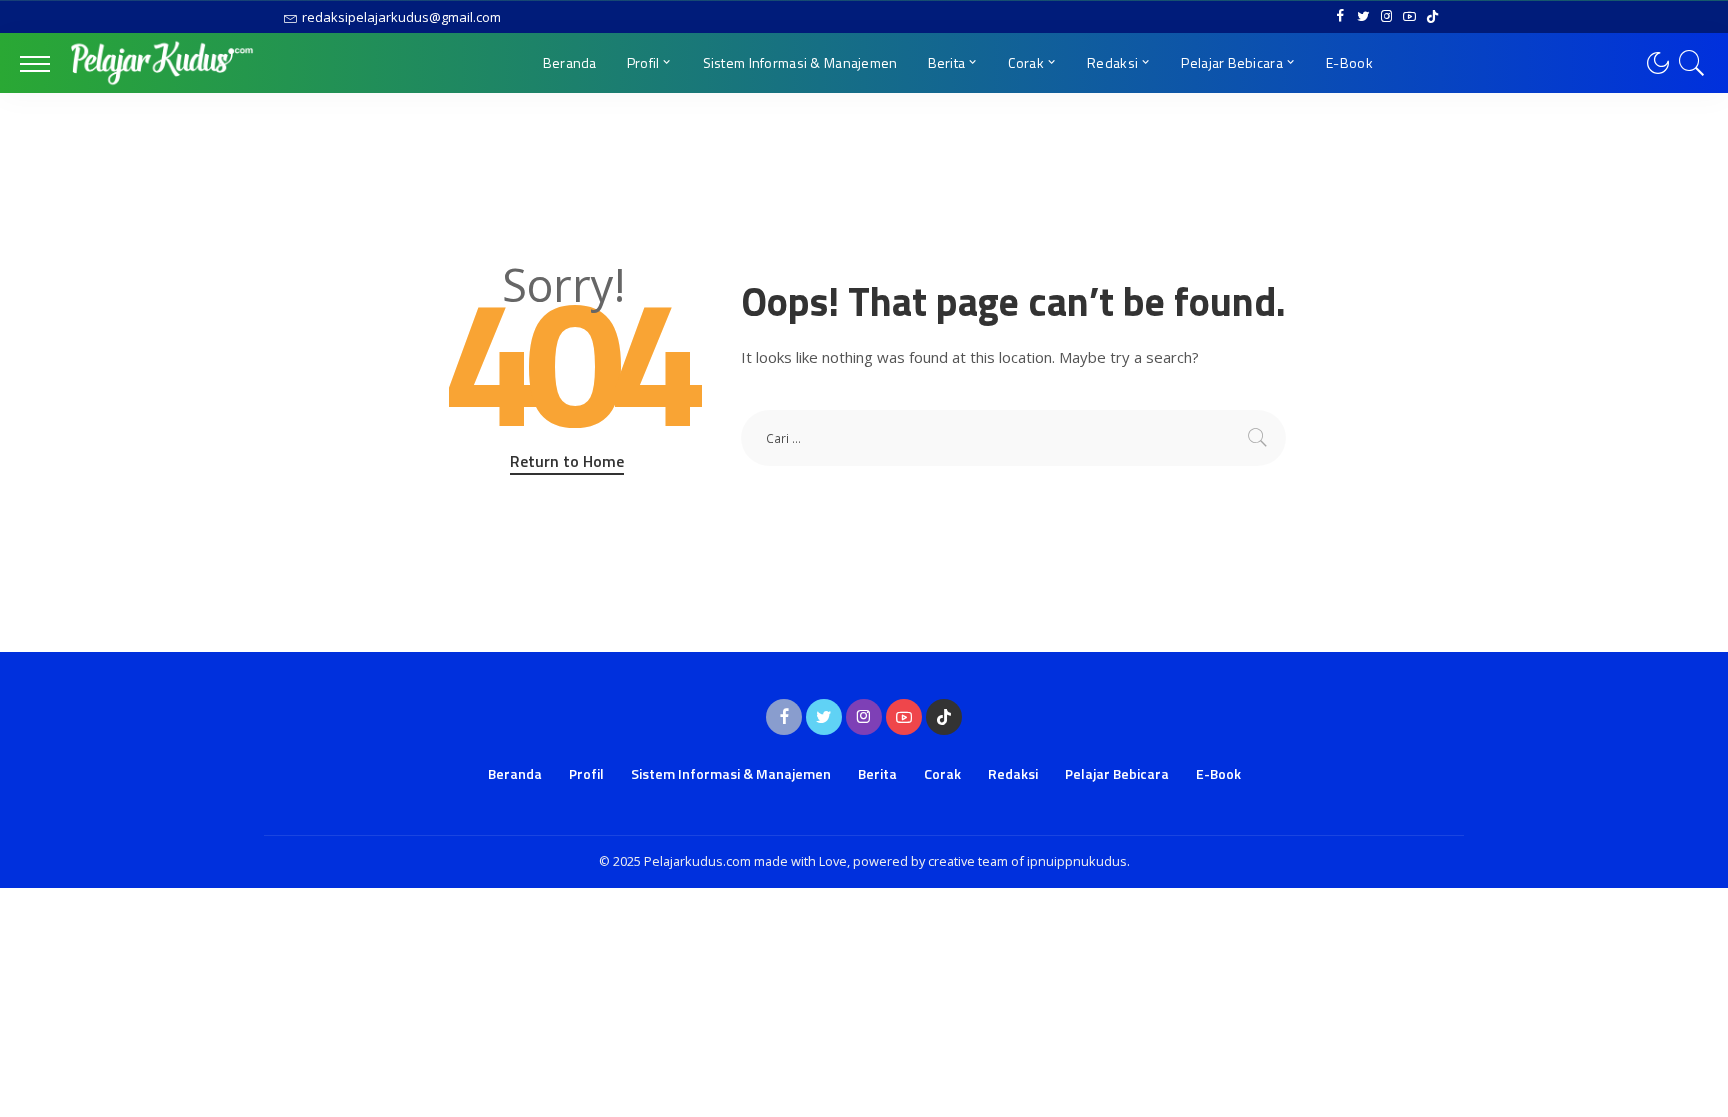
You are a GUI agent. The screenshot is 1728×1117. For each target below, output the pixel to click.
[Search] (1692, 63)
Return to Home (567, 461)
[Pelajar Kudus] (162, 63)
